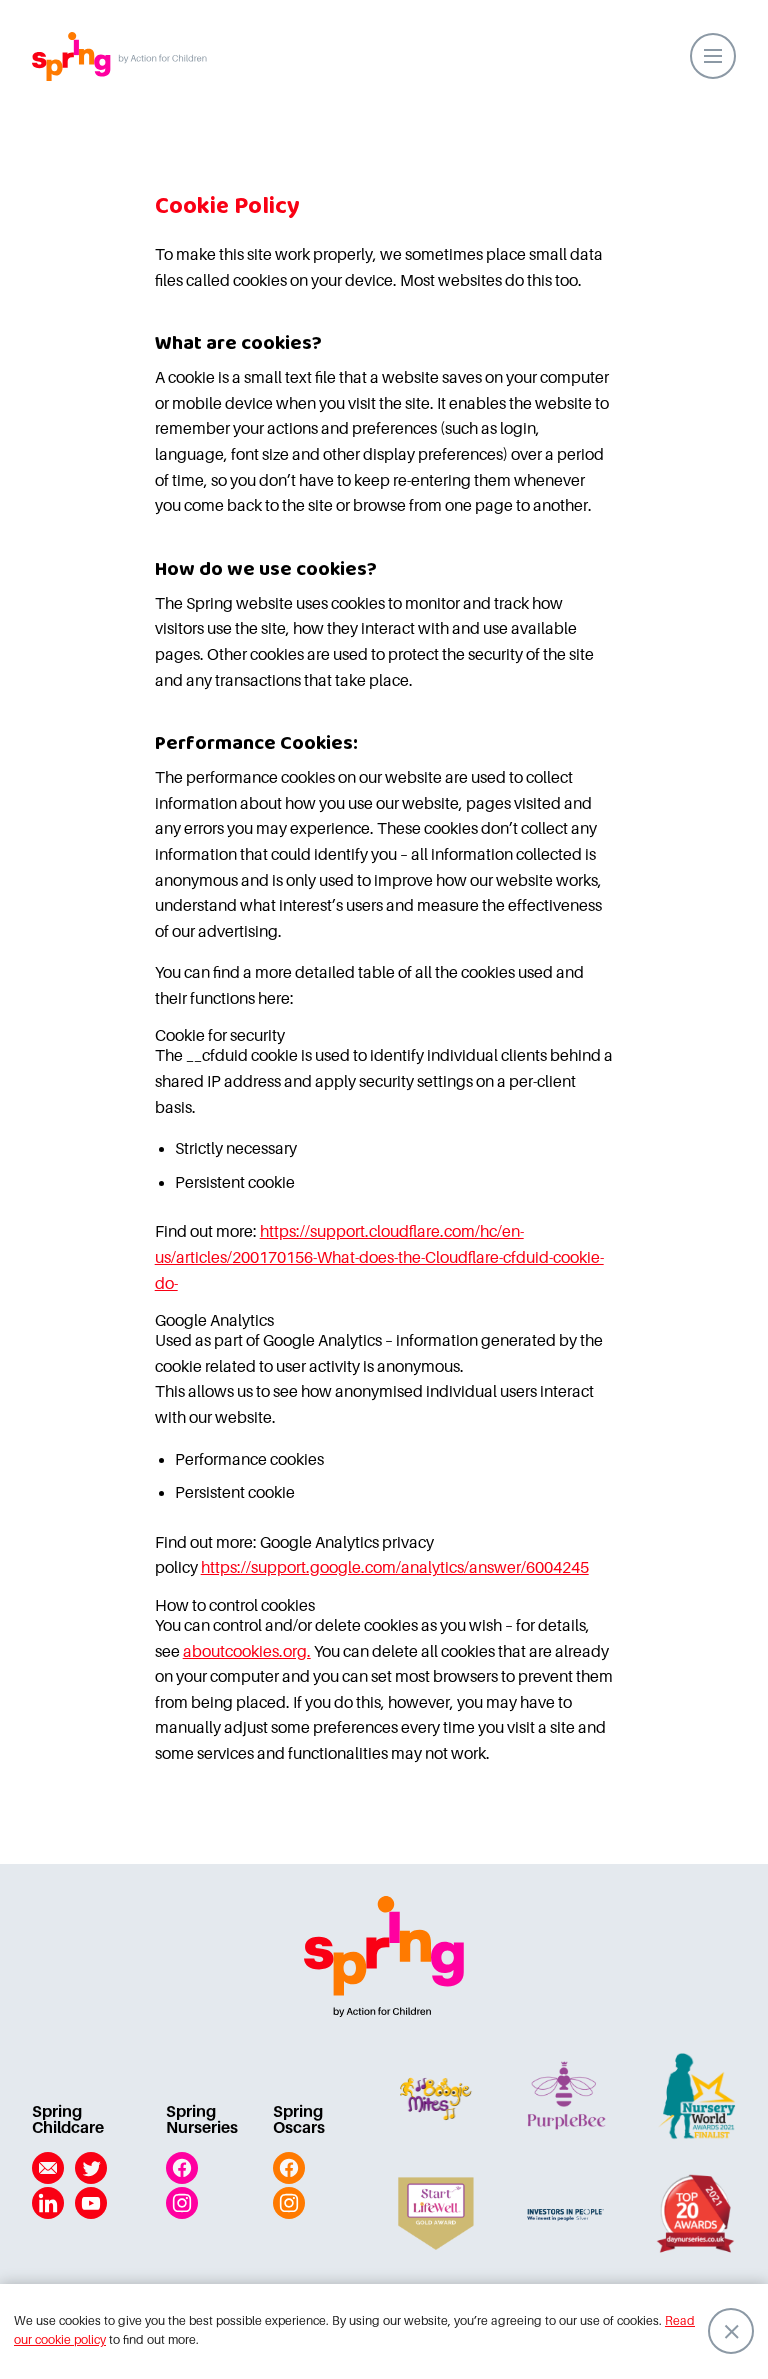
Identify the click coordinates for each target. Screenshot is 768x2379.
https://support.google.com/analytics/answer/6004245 (395, 1568)
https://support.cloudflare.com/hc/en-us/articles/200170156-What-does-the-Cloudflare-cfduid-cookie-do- (379, 1257)
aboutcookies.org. (247, 1652)
